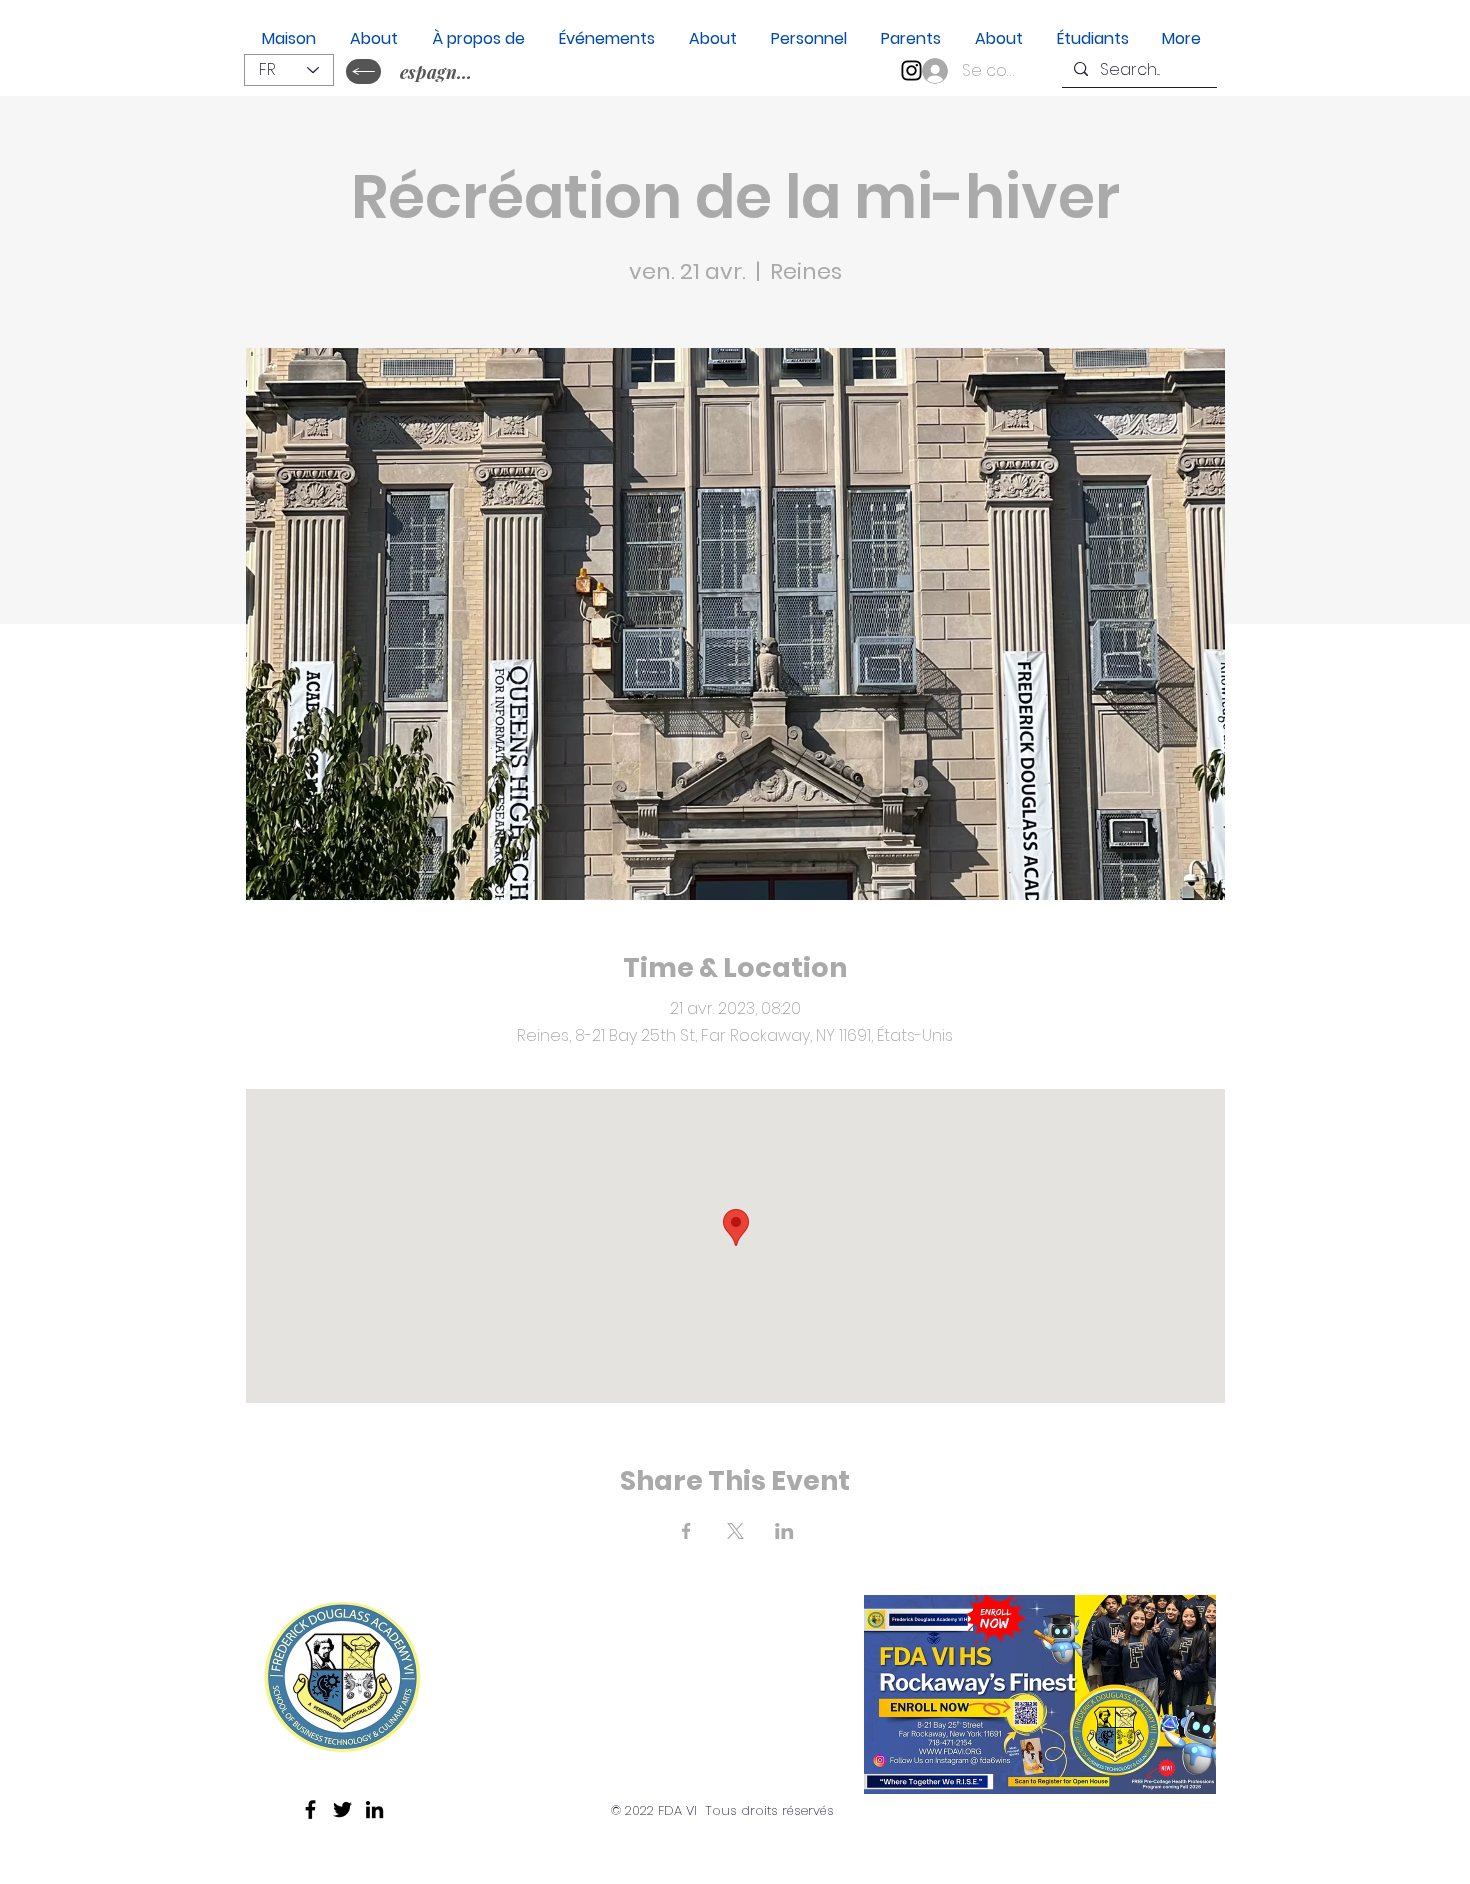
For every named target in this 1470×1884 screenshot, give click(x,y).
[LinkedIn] (374, 1809)
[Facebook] (310, 1809)
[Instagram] (911, 70)
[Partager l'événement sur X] (735, 1531)
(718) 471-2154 (552, 1717)
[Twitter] (342, 1809)
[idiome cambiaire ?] (363, 71)
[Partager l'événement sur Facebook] (686, 1531)
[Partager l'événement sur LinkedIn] (784, 1531)
